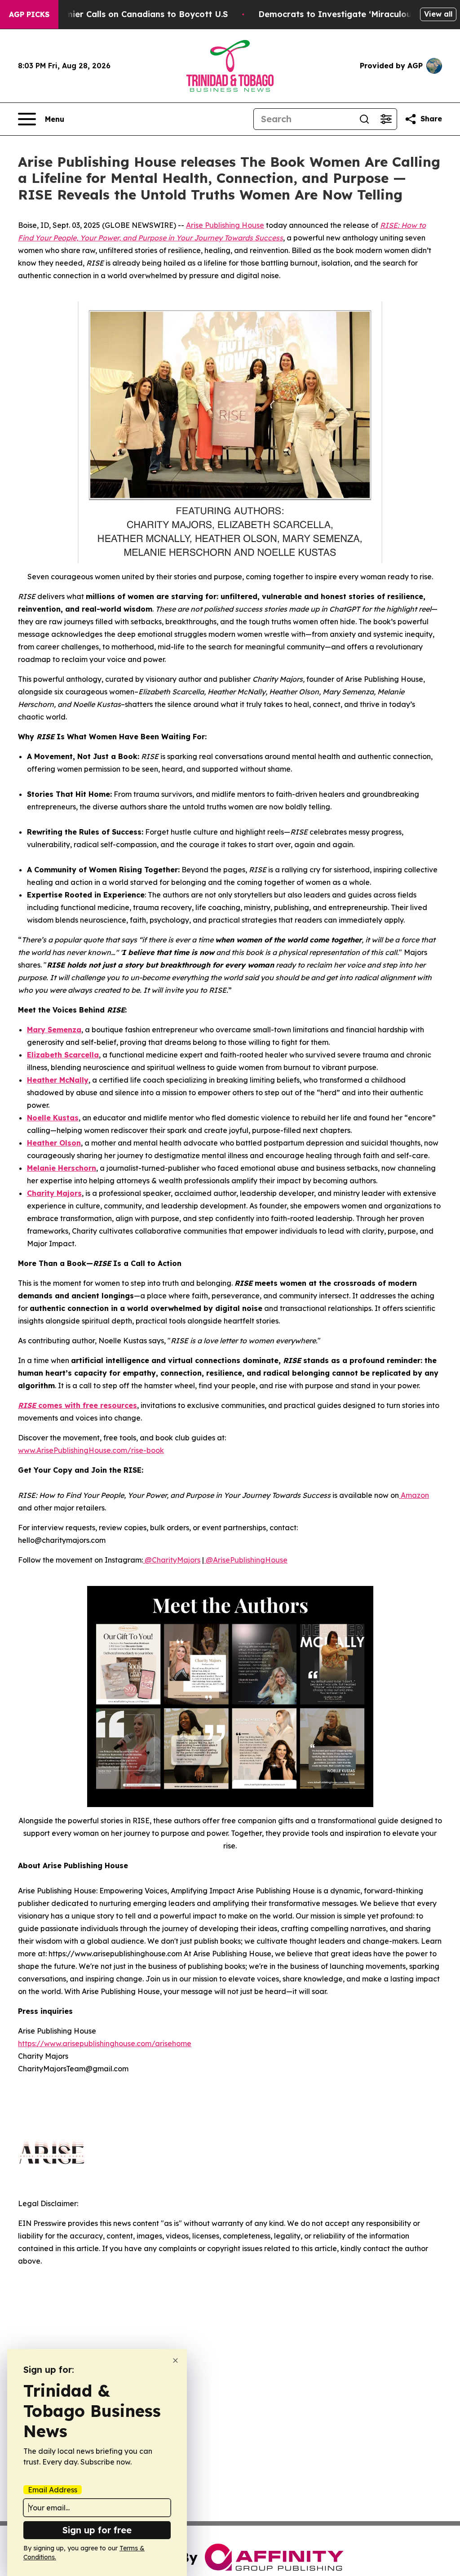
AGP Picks (29, 14)
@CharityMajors (172, 1560)
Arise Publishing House (225, 225)
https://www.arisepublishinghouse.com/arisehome (105, 2043)
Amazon (414, 1495)
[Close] (175, 2361)
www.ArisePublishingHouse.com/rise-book (91, 1450)
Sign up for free (97, 2530)
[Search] (364, 119)
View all (438, 14)
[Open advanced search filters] (386, 119)
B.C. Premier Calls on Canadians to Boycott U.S (131, 14)
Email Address (53, 2490)
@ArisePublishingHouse (246, 1560)
